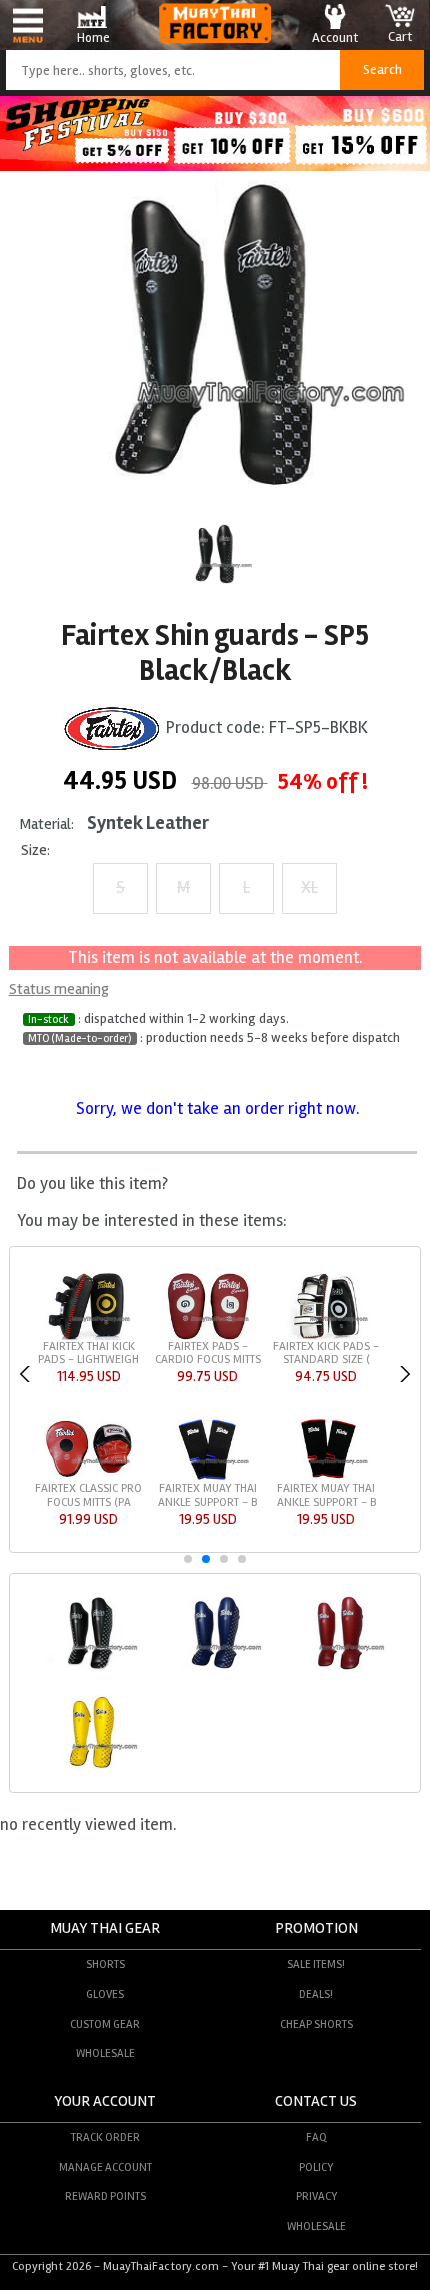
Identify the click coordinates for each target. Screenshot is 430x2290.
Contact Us (316, 2101)
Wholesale (105, 2053)
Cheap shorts (316, 2024)
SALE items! (316, 1964)
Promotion (316, 1928)
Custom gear (105, 2024)
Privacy (316, 2196)
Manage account (105, 2167)
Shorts (105, 1964)
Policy (316, 2167)
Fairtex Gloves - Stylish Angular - (208, 1495)
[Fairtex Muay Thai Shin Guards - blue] (215, 1668)
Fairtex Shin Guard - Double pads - (88, 1353)
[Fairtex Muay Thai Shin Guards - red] (338, 1668)
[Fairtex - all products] (112, 728)
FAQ (316, 2137)
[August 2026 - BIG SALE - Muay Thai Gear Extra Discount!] (215, 165)
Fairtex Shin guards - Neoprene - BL (326, 1353)
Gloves (105, 1994)
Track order (105, 2137)
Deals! (316, 1994)
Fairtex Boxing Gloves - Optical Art (89, 1495)
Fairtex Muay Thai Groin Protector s (208, 1353)
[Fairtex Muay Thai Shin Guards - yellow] (91, 1767)
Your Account (105, 2101)
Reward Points (105, 2196)
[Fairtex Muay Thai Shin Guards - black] (91, 1668)
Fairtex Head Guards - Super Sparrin (326, 1495)
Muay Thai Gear (105, 1928)
